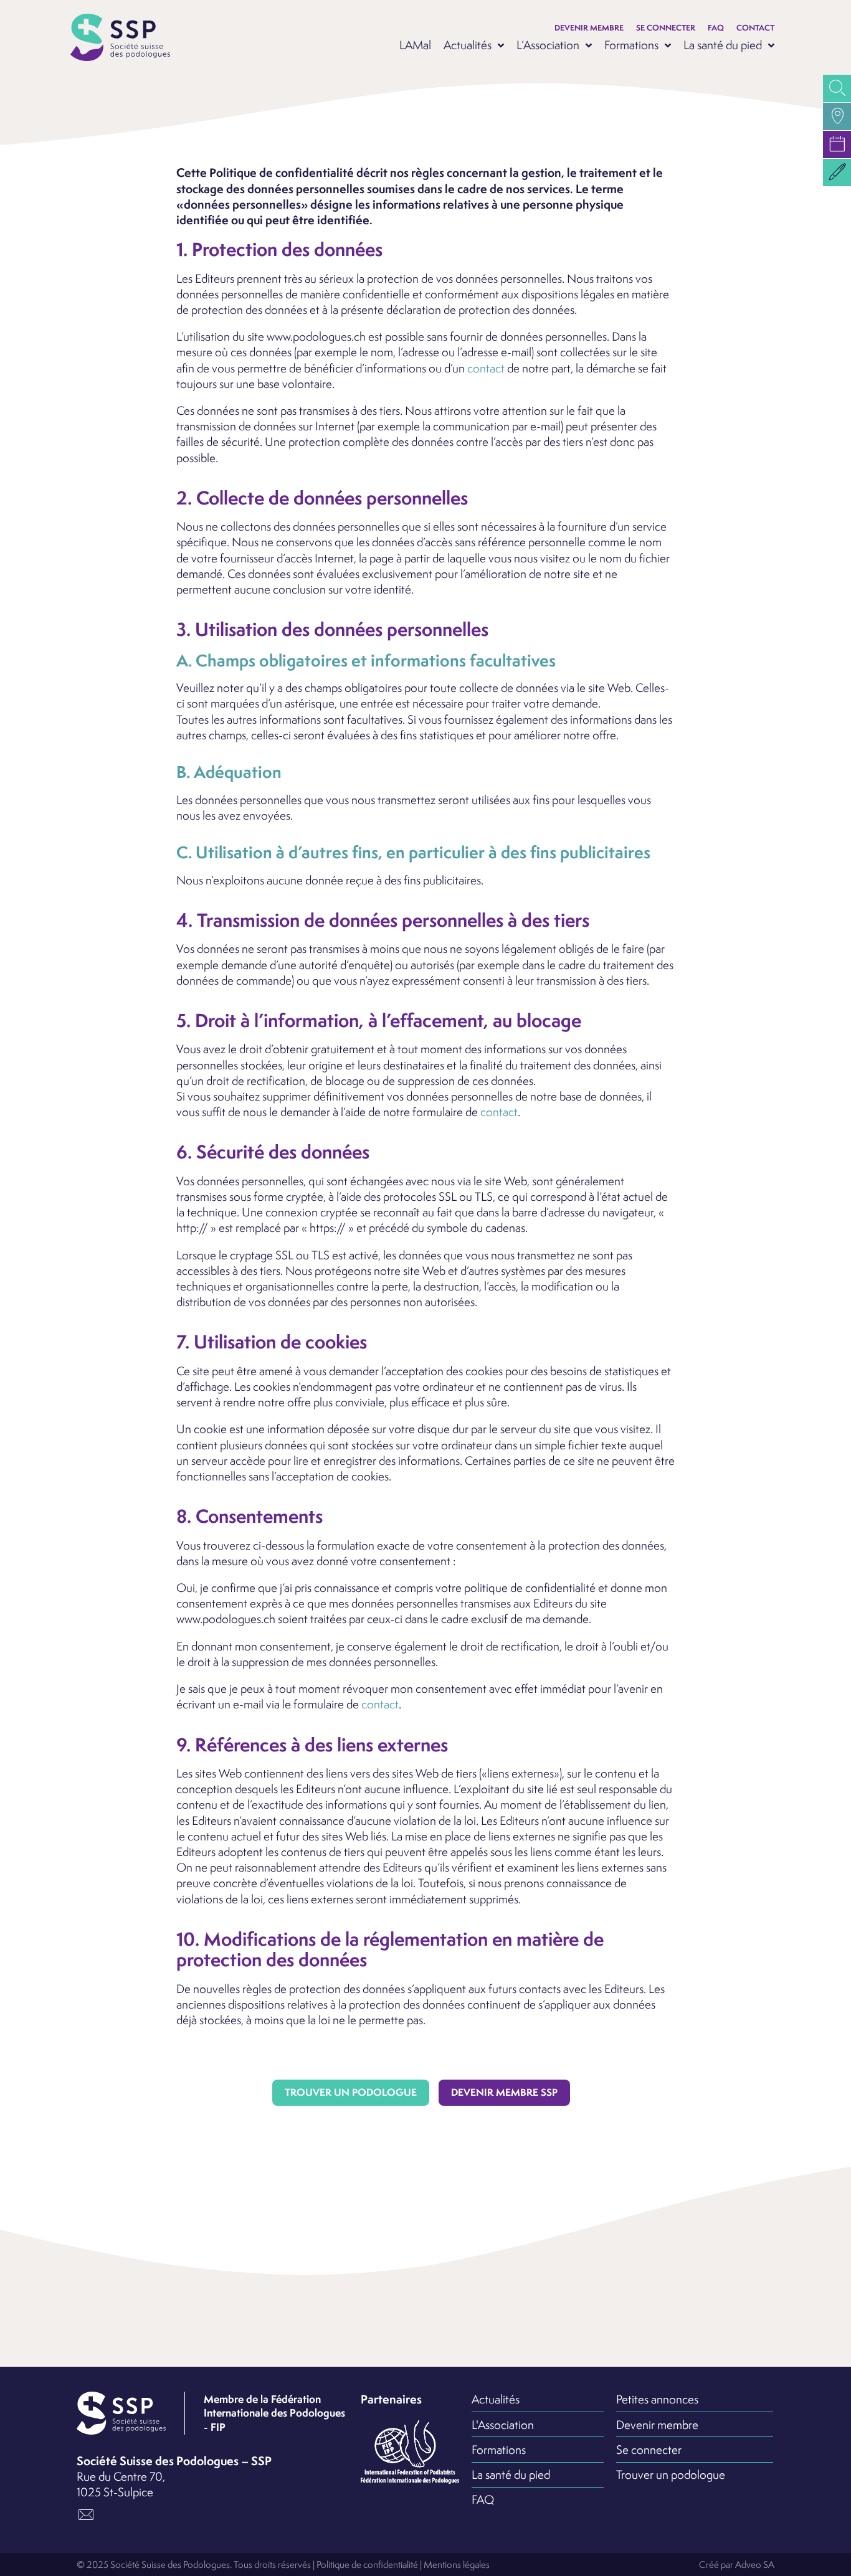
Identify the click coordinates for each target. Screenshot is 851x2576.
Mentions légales (457, 2564)
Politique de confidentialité (367, 2564)
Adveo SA (755, 2564)
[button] (837, 173)
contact (486, 368)
